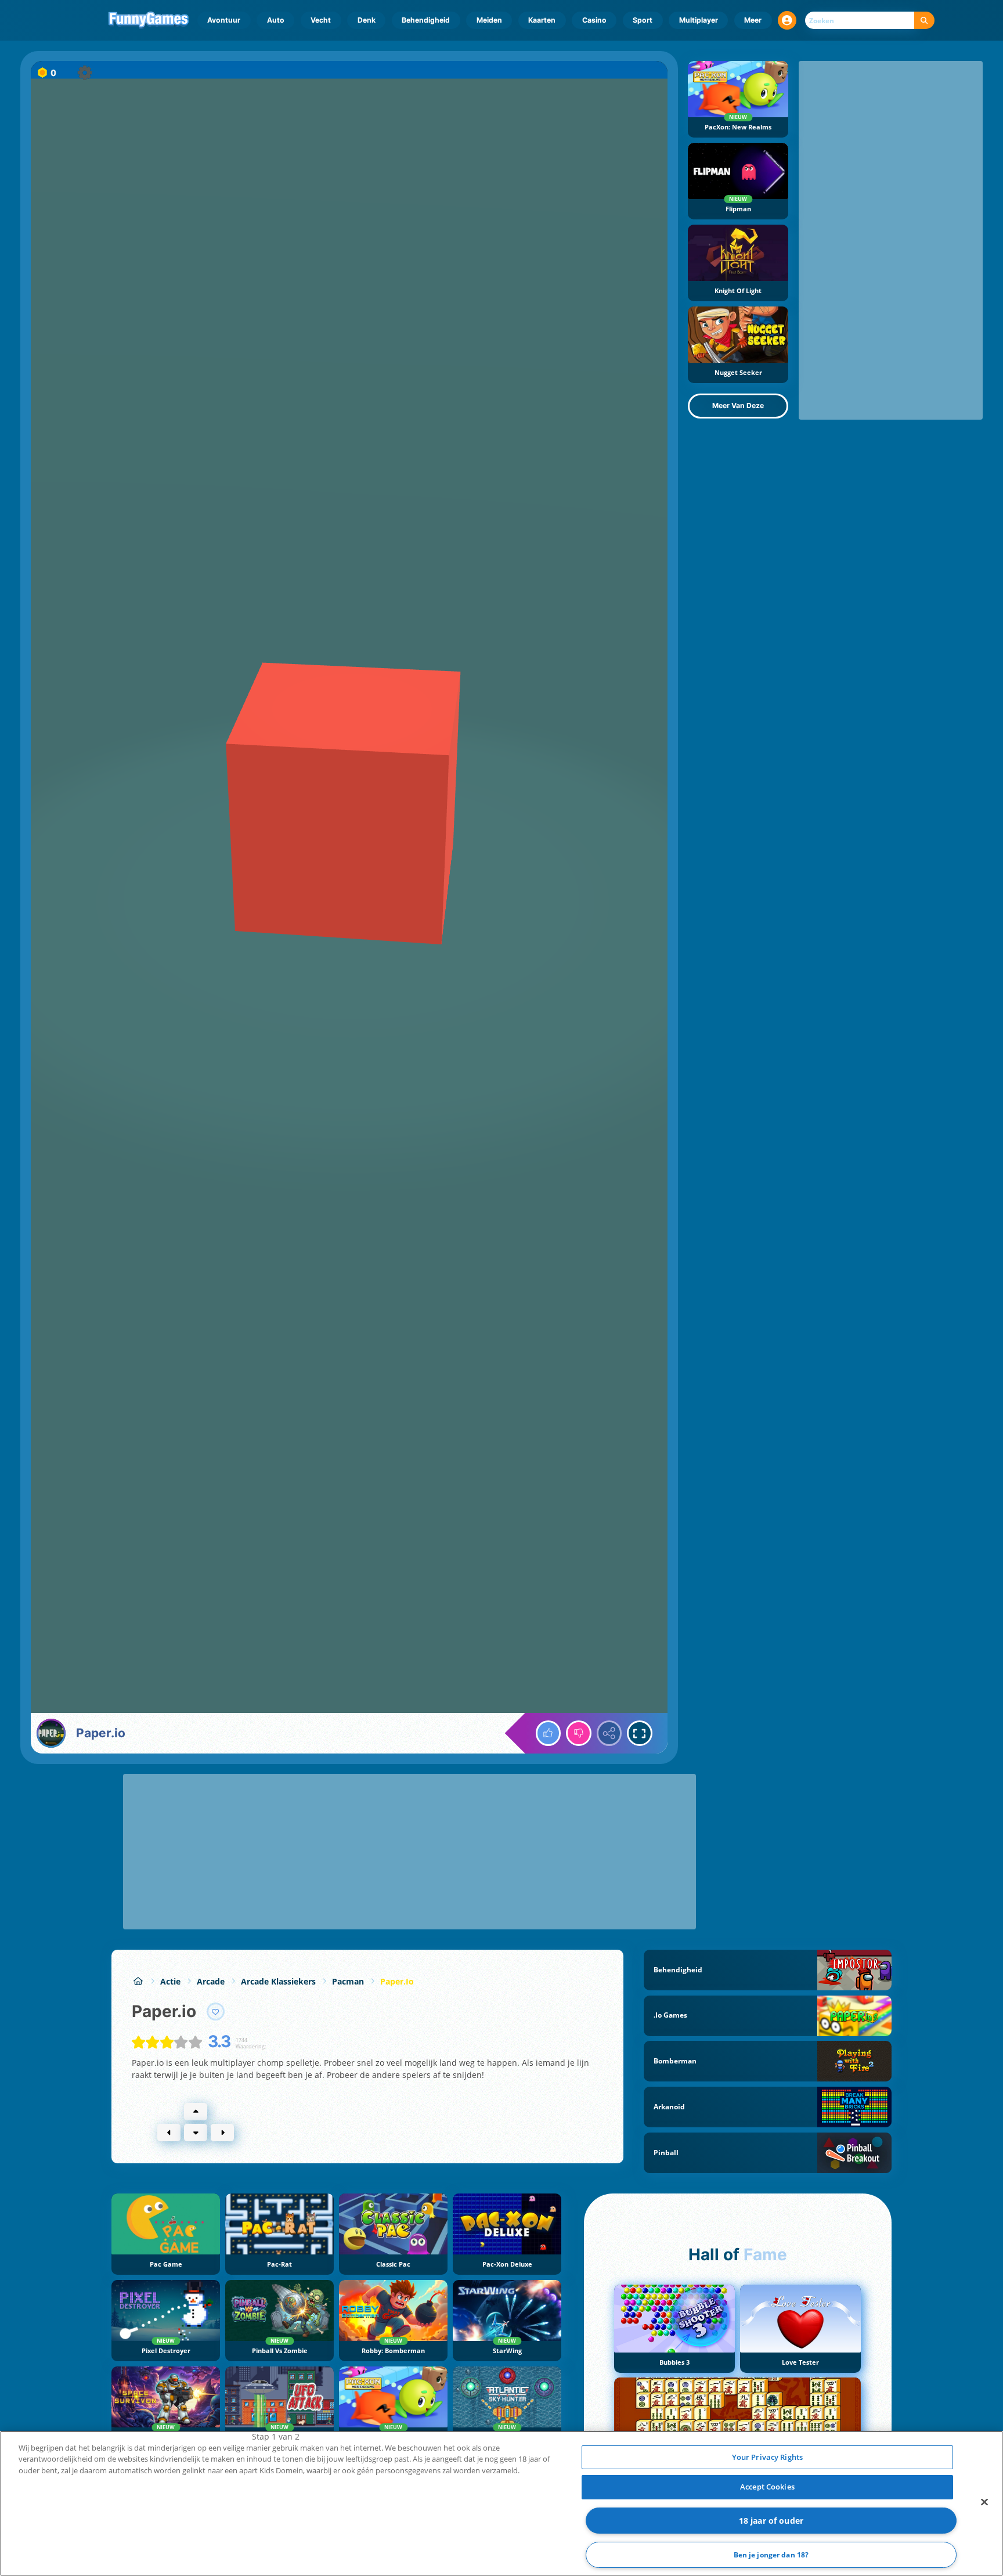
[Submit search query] (924, 21)
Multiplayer (699, 20)
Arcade (211, 1981)
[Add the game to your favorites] (216, 2012)
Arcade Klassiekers (278, 1981)
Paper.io (397, 1981)
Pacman (348, 1981)
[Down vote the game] (579, 1733)
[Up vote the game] (549, 1733)
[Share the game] (609, 1733)
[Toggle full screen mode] (640, 1733)
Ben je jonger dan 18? (771, 2555)
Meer (753, 20)
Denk (367, 20)
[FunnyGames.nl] (138, 1981)
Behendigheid (426, 20)
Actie (170, 1981)
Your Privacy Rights (767, 2457)
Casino (594, 20)
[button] (787, 20)
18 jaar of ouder (771, 2521)
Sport (643, 20)
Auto (276, 20)
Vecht (321, 20)
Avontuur (224, 20)
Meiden (489, 20)
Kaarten (542, 20)
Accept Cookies (767, 2487)
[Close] (984, 2502)
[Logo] (149, 20)
